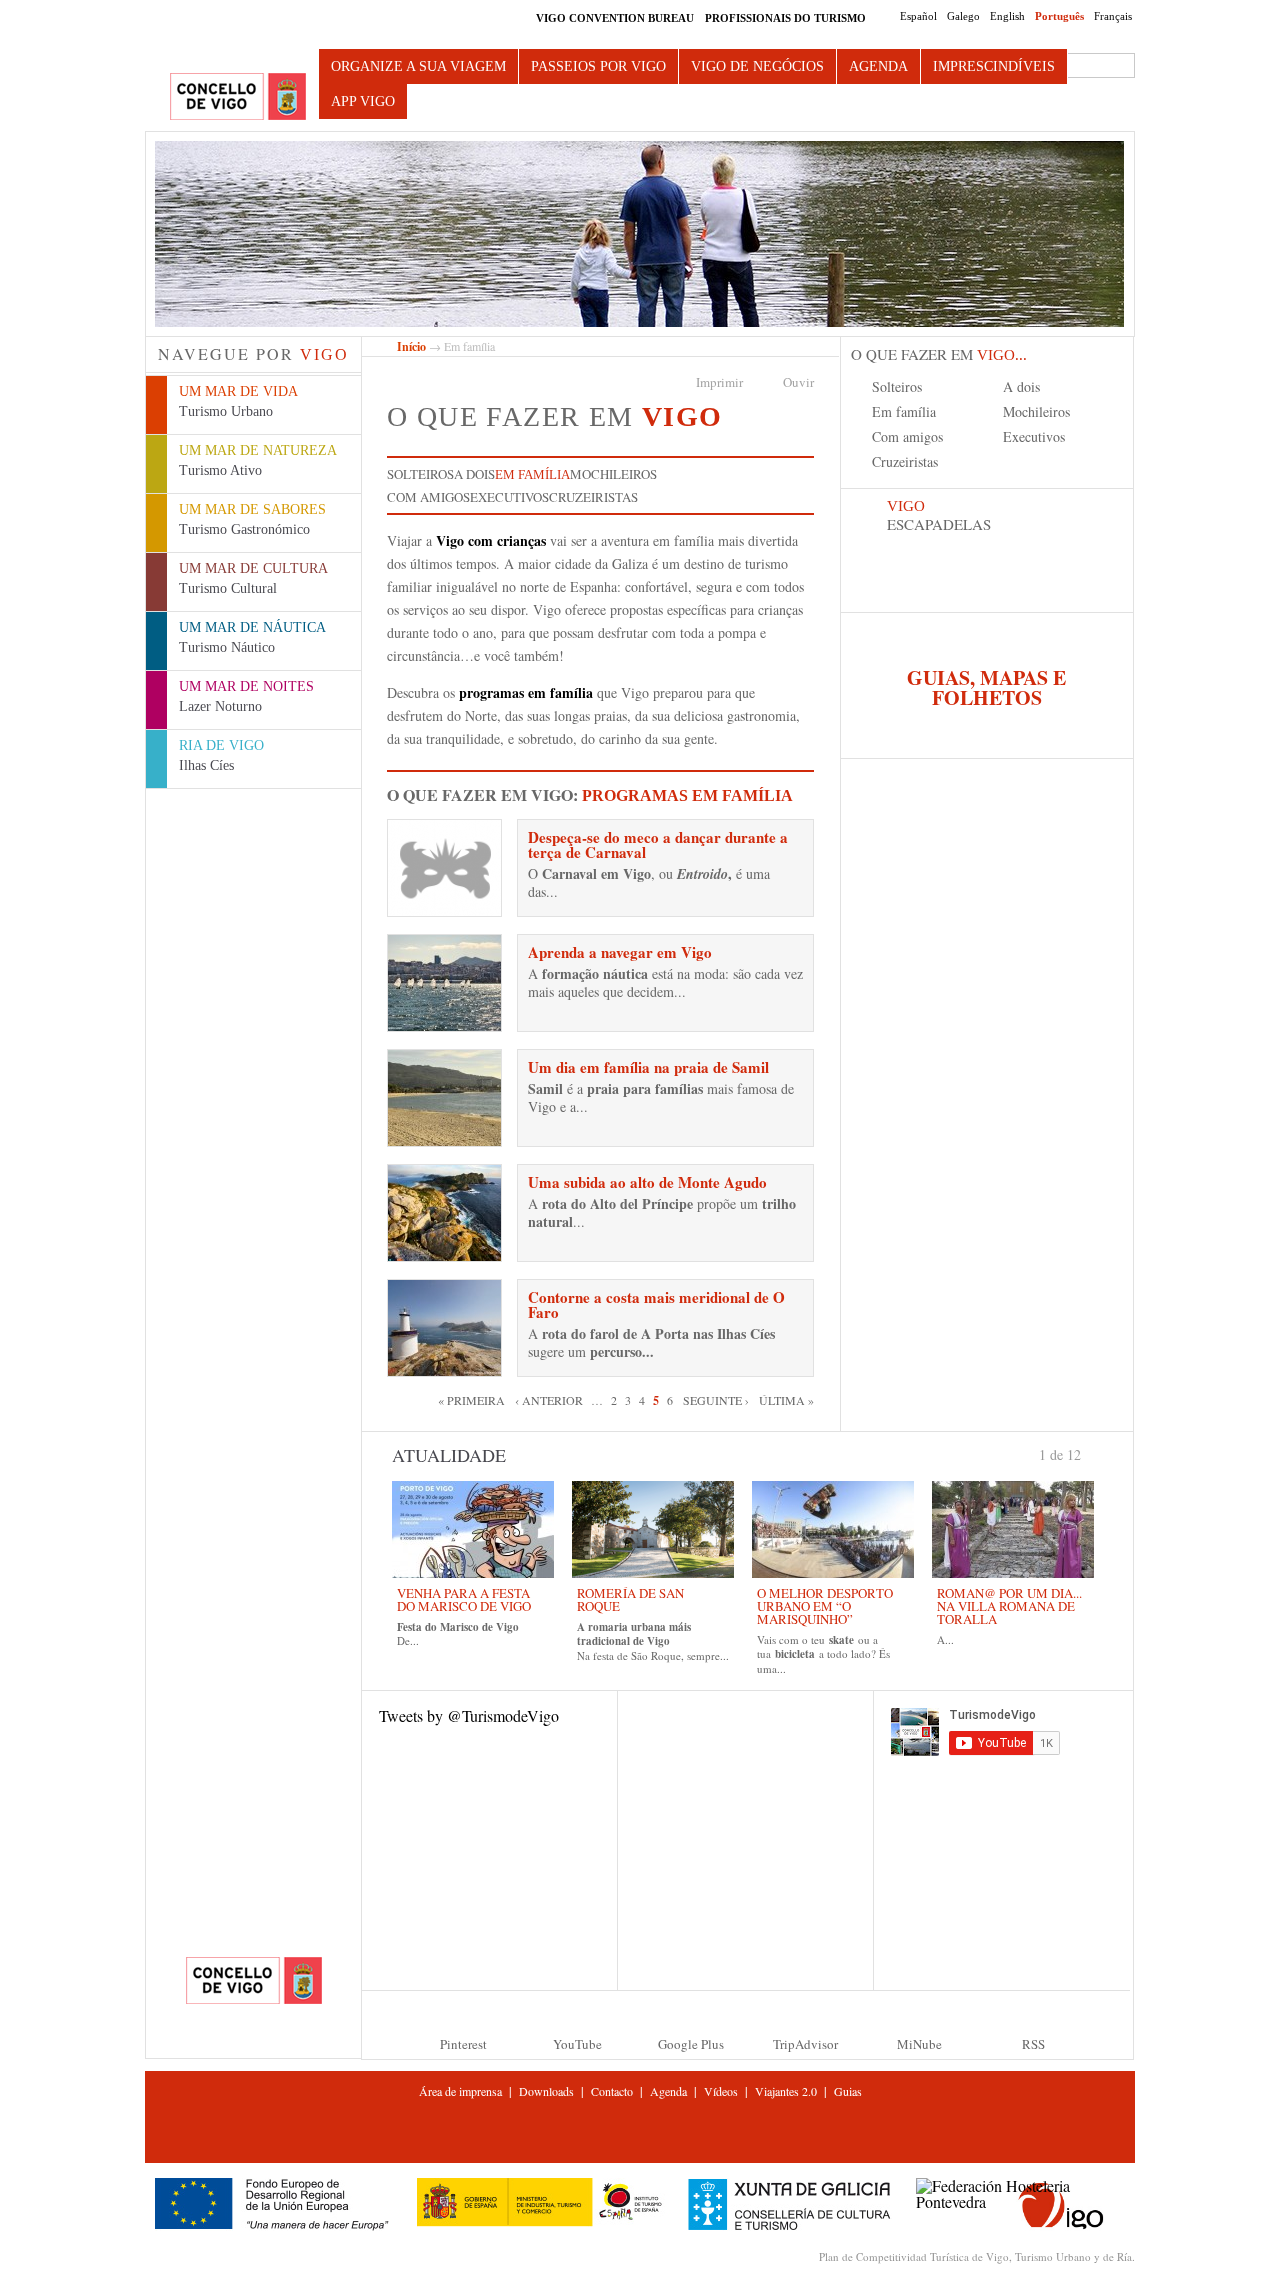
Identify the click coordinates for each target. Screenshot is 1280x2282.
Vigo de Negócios (757, 66)
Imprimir (719, 382)
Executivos (509, 497)
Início (411, 346)
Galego (963, 16)
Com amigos (428, 497)
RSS (1033, 2044)
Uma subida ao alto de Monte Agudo (647, 1182)
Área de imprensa (460, 2091)
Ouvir (798, 382)
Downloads (546, 2091)
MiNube (919, 2044)
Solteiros (420, 474)
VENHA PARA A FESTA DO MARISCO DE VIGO (464, 1599)
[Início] (238, 97)
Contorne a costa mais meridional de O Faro (656, 1304)
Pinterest (463, 2044)
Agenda (878, 66)
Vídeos (721, 2091)
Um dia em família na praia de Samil (648, 1067)
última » (786, 1400)
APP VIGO (363, 101)
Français (1113, 16)
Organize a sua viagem (418, 66)
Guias (848, 2091)
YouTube (577, 2044)
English (1007, 16)
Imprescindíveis (994, 66)
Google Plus (691, 2044)
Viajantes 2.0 (786, 2091)
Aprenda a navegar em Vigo (620, 952)
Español (918, 16)
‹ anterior (549, 1400)
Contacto (612, 2091)
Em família (532, 474)
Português (1059, 16)
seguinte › (716, 1400)
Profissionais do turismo (785, 18)
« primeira (471, 1400)
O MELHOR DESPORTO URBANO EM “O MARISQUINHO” (825, 1606)
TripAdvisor (805, 2044)
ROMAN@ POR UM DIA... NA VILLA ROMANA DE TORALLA (1009, 1606)
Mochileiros (613, 474)
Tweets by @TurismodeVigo (469, 1715)
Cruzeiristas (593, 497)
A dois (474, 474)
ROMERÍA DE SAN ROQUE (630, 1599)
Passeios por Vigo (598, 66)
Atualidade (449, 1455)
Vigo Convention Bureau (615, 18)
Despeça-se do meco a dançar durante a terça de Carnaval (658, 844)
